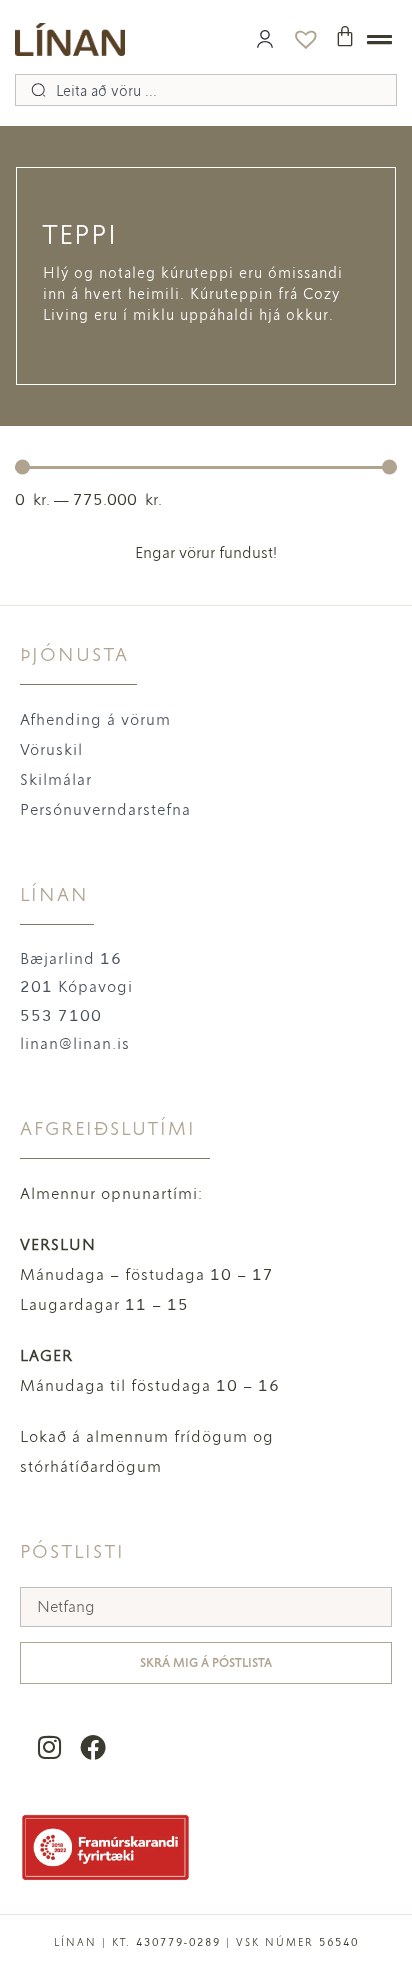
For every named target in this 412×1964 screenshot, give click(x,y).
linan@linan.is (75, 1043)
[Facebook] (92, 1747)
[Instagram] (49, 1747)
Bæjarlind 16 (71, 958)
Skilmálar (56, 779)
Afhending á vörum (95, 719)
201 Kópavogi (76, 986)
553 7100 (61, 1015)
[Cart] (345, 36)
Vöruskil (51, 749)
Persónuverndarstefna (105, 809)
